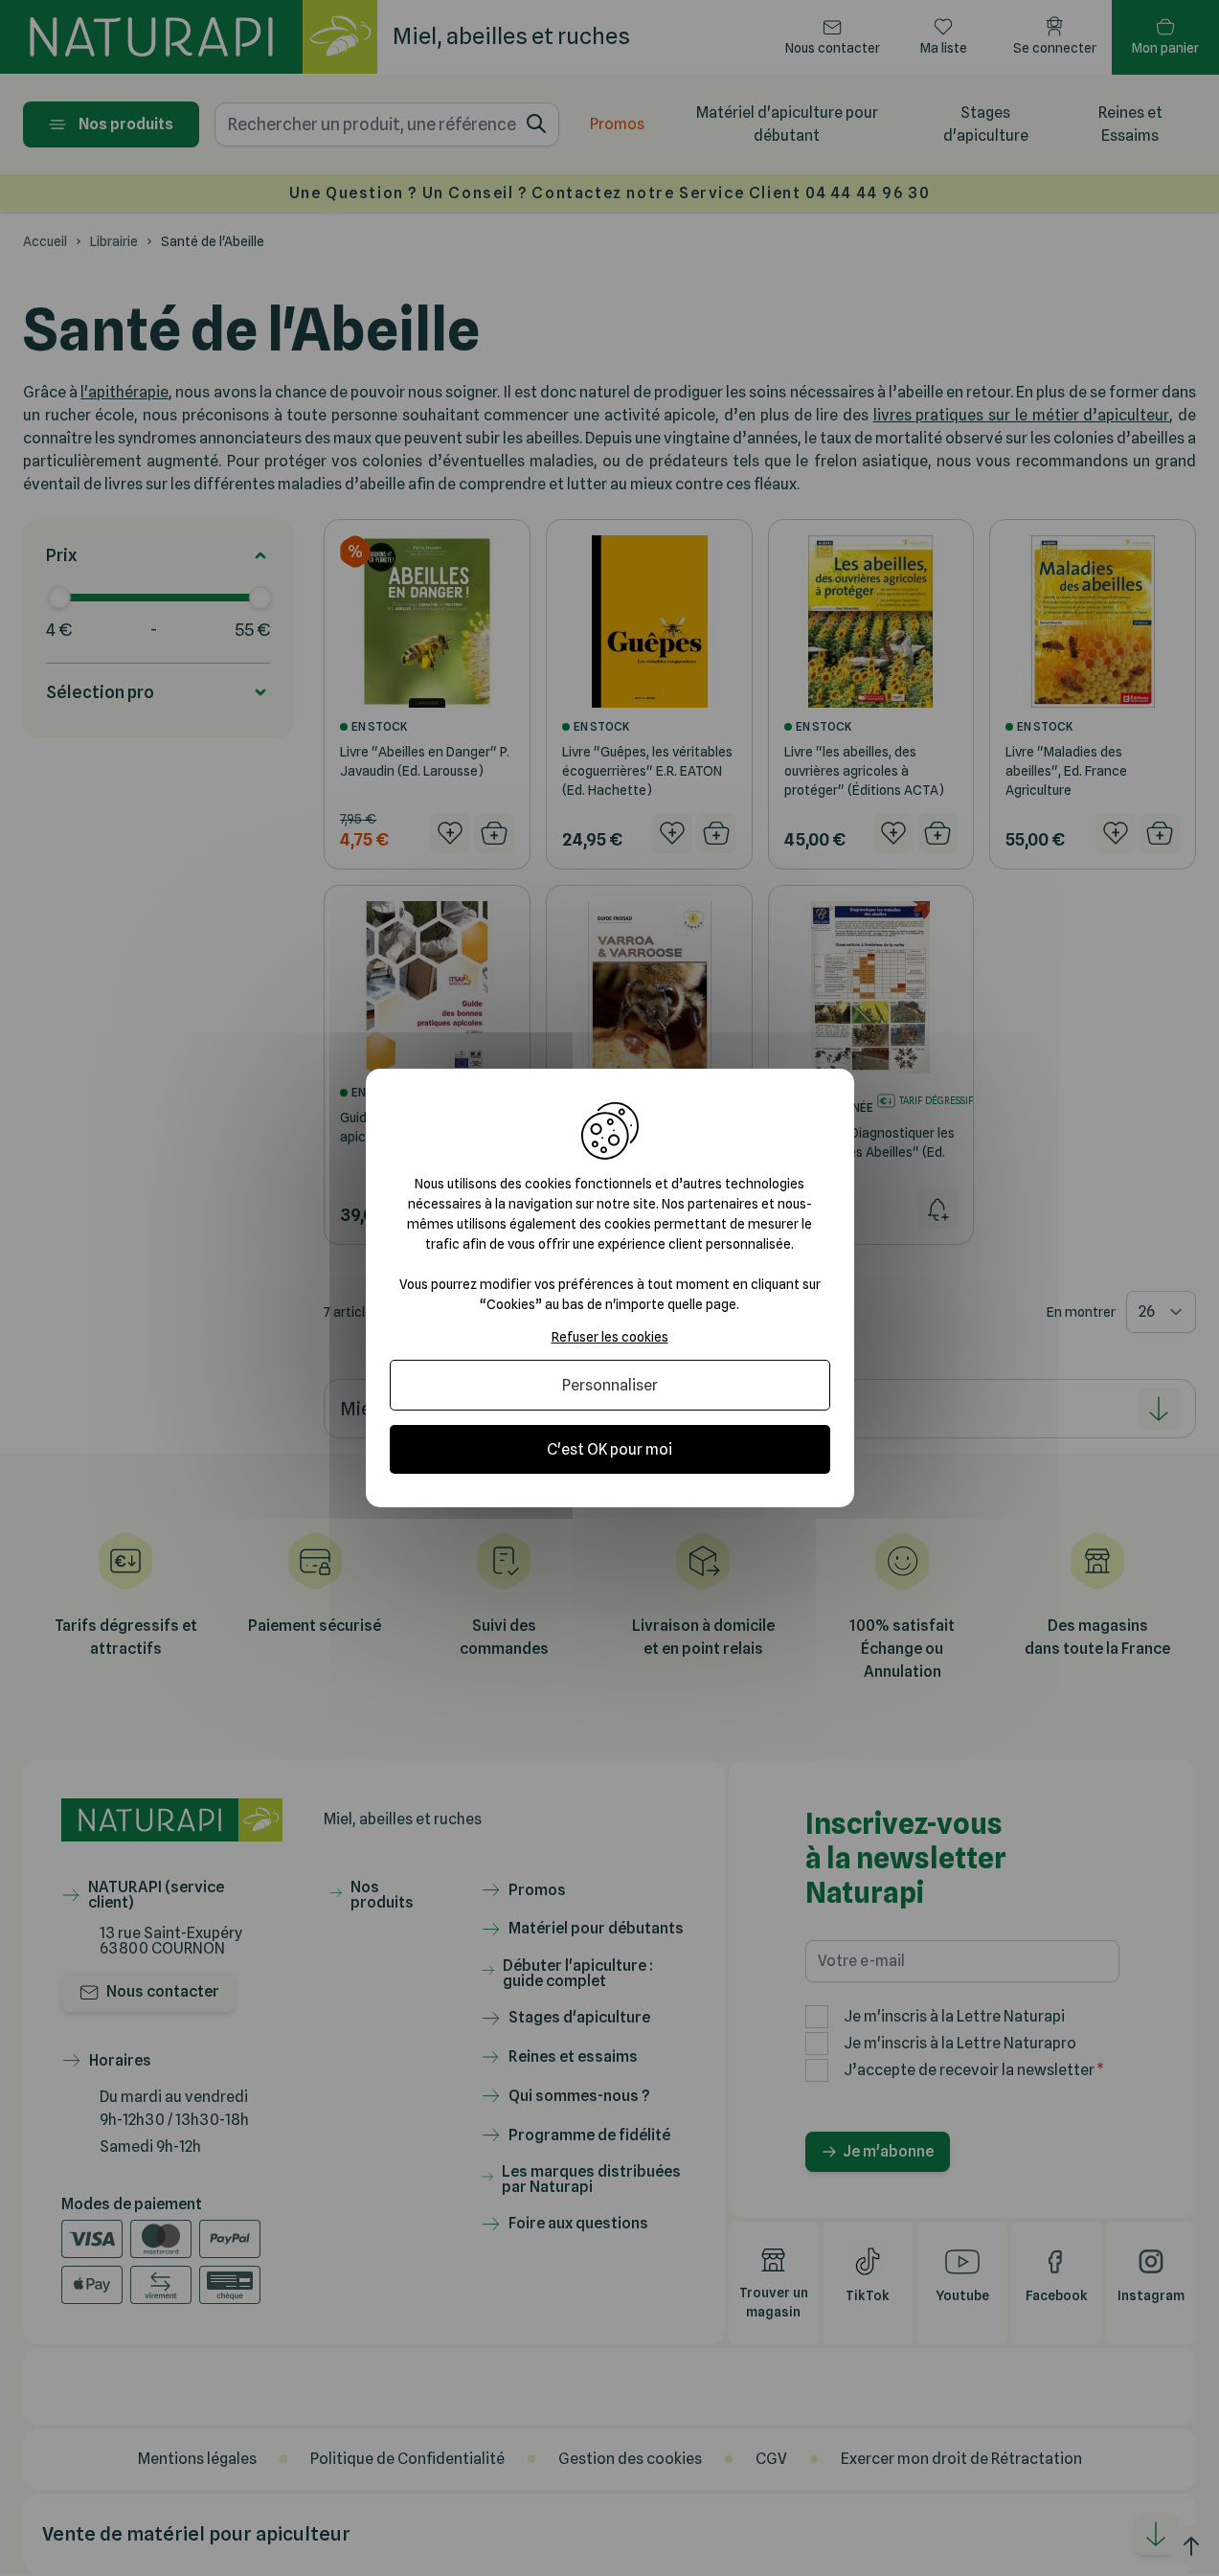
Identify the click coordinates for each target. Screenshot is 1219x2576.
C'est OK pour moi (609, 1449)
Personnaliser (610, 1385)
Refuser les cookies (610, 1337)
